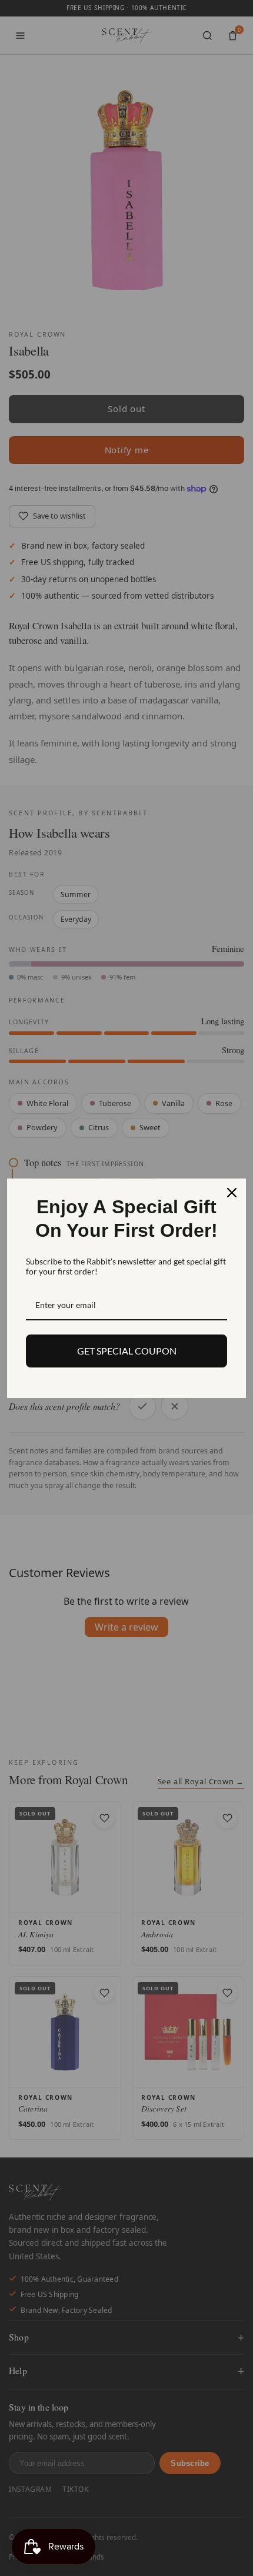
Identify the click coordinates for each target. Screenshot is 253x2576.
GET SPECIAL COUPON (127, 1351)
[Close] (232, 1193)
